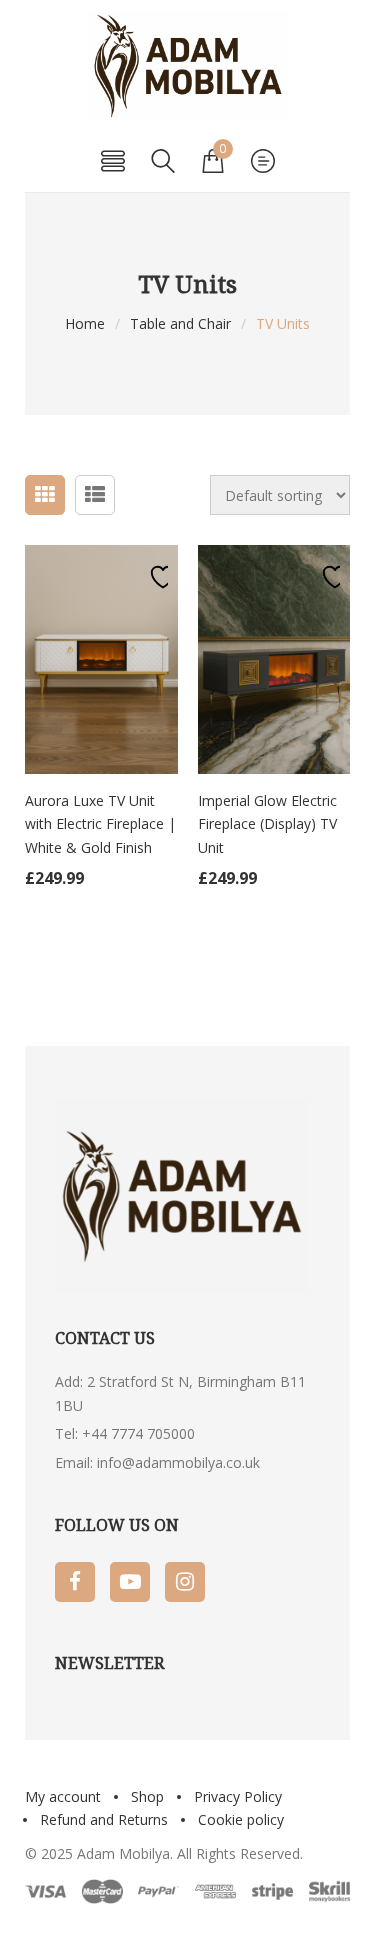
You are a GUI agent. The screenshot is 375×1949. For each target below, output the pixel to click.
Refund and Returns (104, 1819)
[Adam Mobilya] (188, 65)
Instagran (185, 1582)
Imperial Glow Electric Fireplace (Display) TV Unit (267, 824)
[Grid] (45, 495)
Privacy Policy (238, 1796)
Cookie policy (241, 1819)
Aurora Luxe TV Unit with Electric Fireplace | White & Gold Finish (100, 824)
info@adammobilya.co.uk (178, 1462)
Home (85, 323)
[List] (95, 495)
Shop (147, 1796)
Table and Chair (180, 323)
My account (63, 1796)
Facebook (75, 1582)
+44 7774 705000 (138, 1433)
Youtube (130, 1582)
